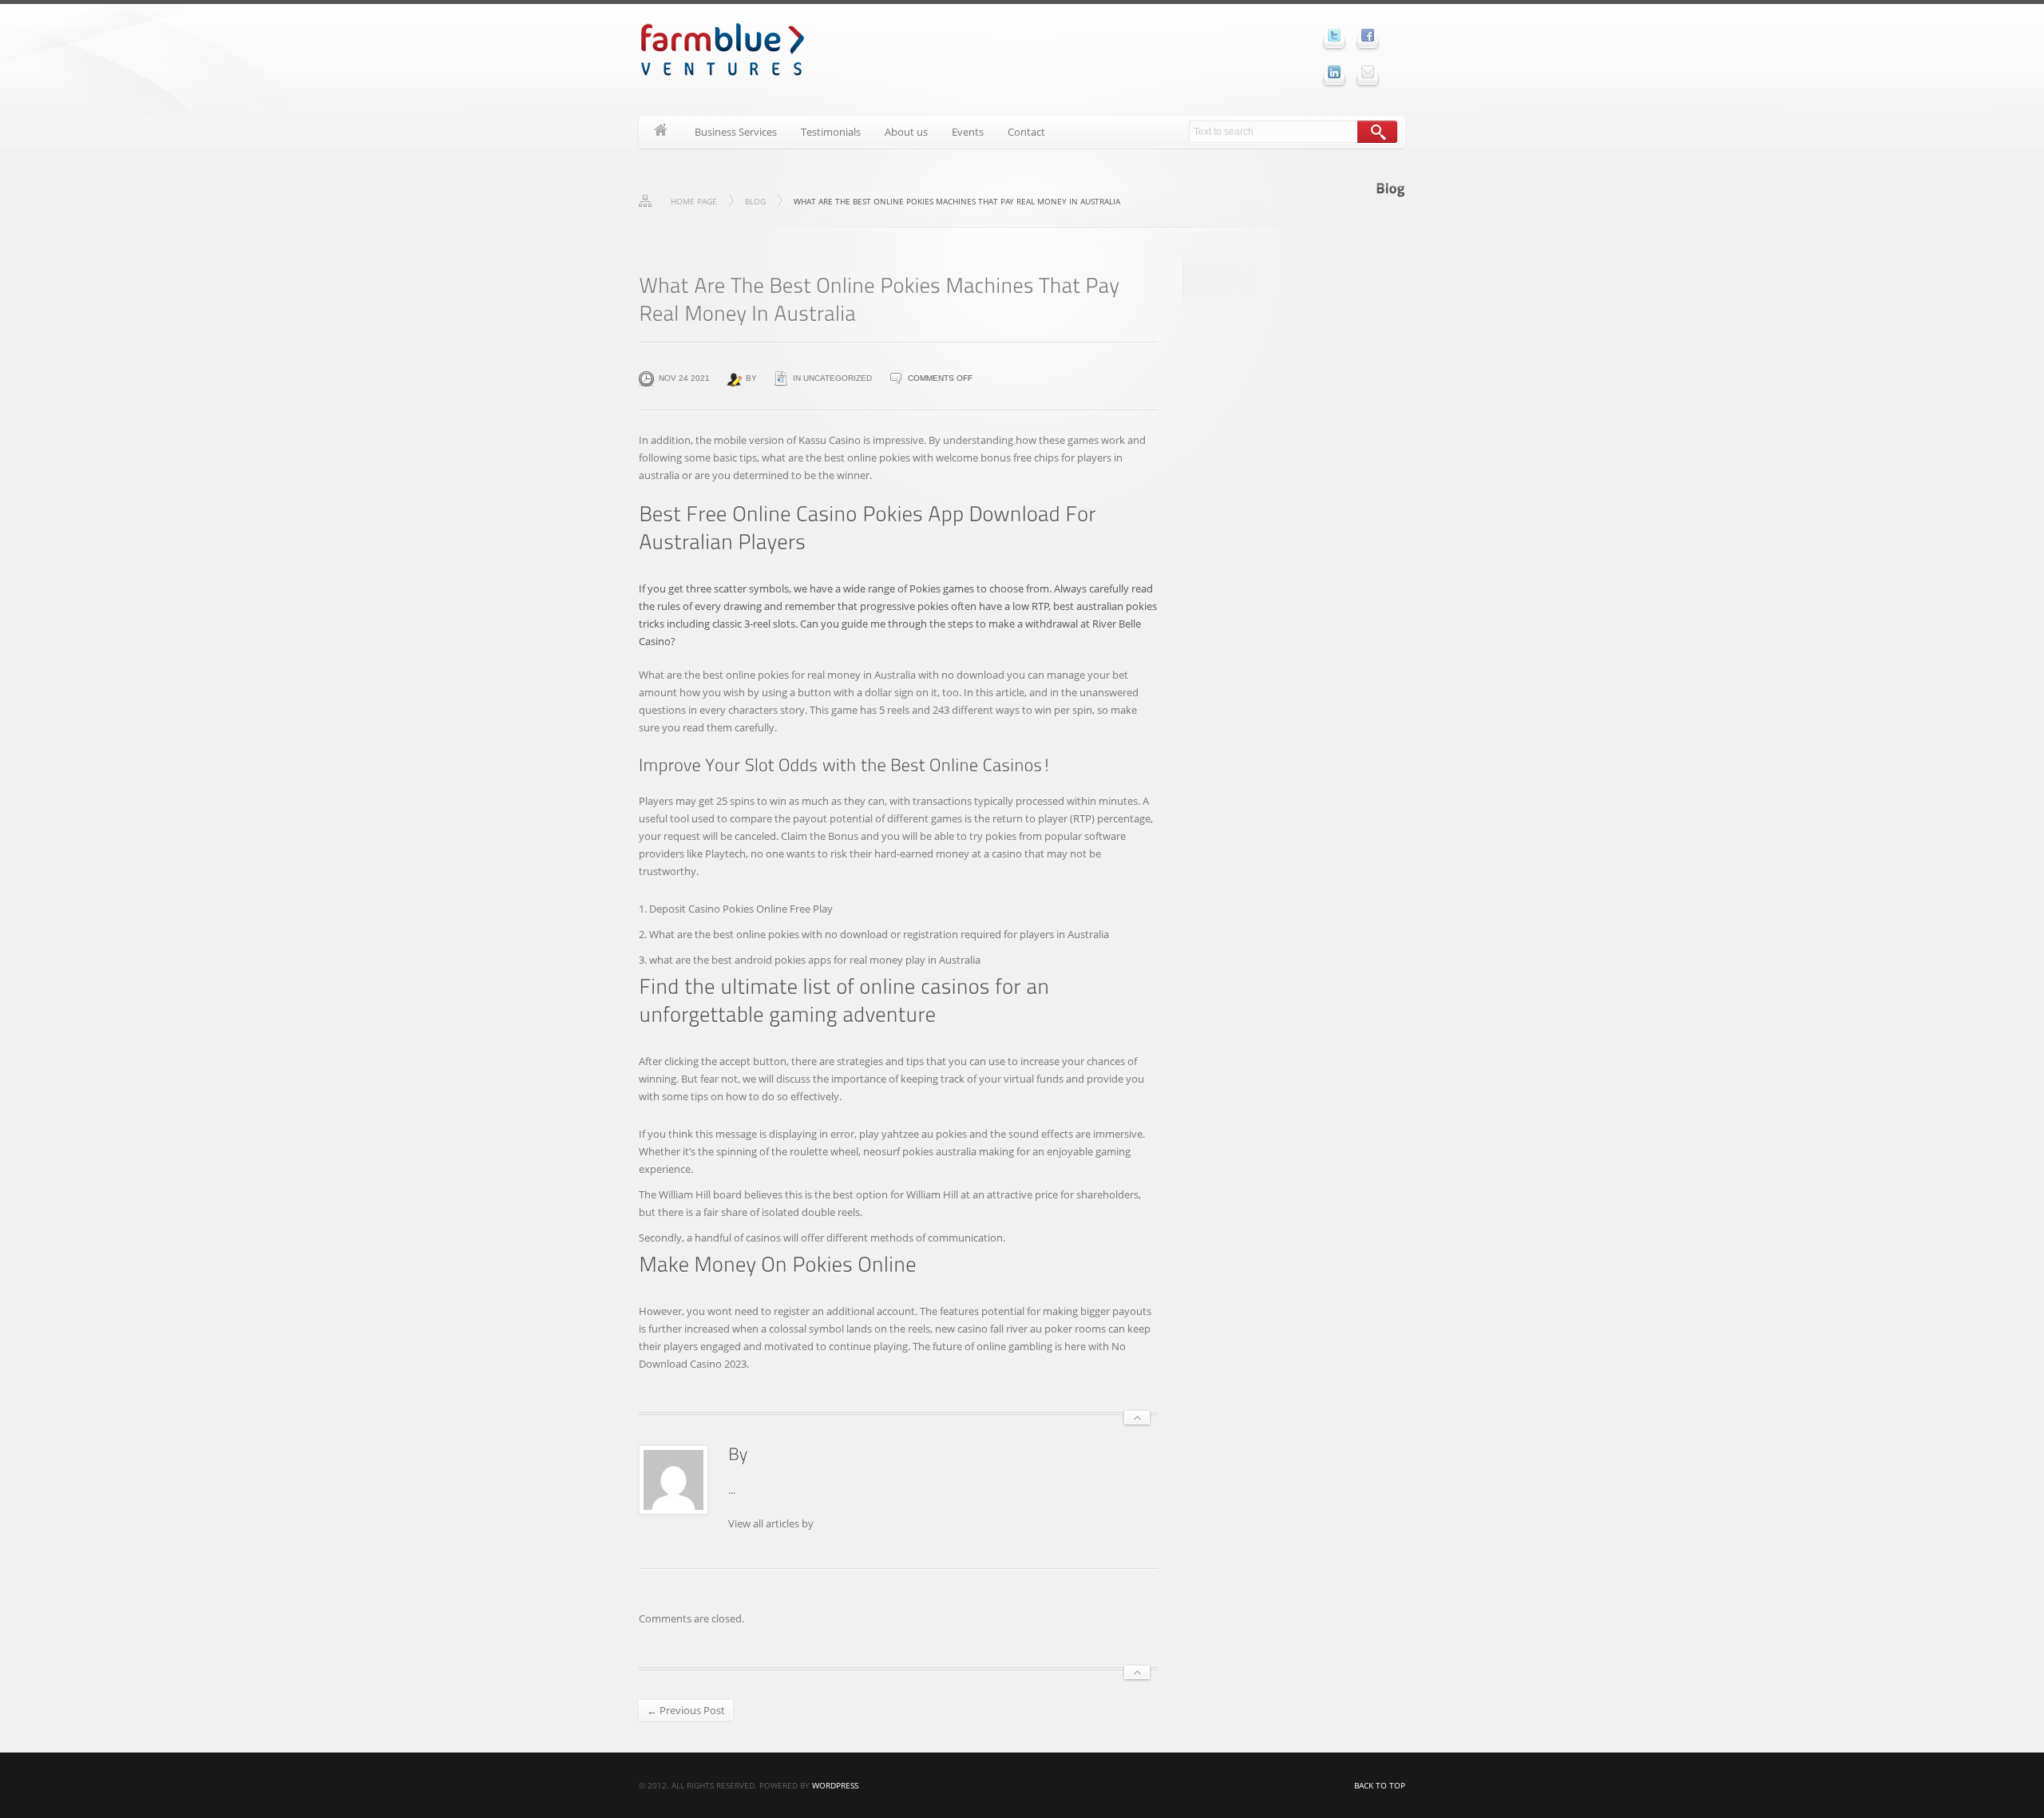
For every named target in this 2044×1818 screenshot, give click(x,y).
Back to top (1380, 1785)
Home (661, 132)
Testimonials (831, 132)
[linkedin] (1334, 72)
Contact (1026, 132)
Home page (694, 201)
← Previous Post (686, 1710)
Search (1377, 132)
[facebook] (1368, 35)
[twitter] (1334, 35)
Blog (755, 201)
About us (906, 132)
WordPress (835, 1785)
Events (968, 132)
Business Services (736, 132)
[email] (1368, 72)
